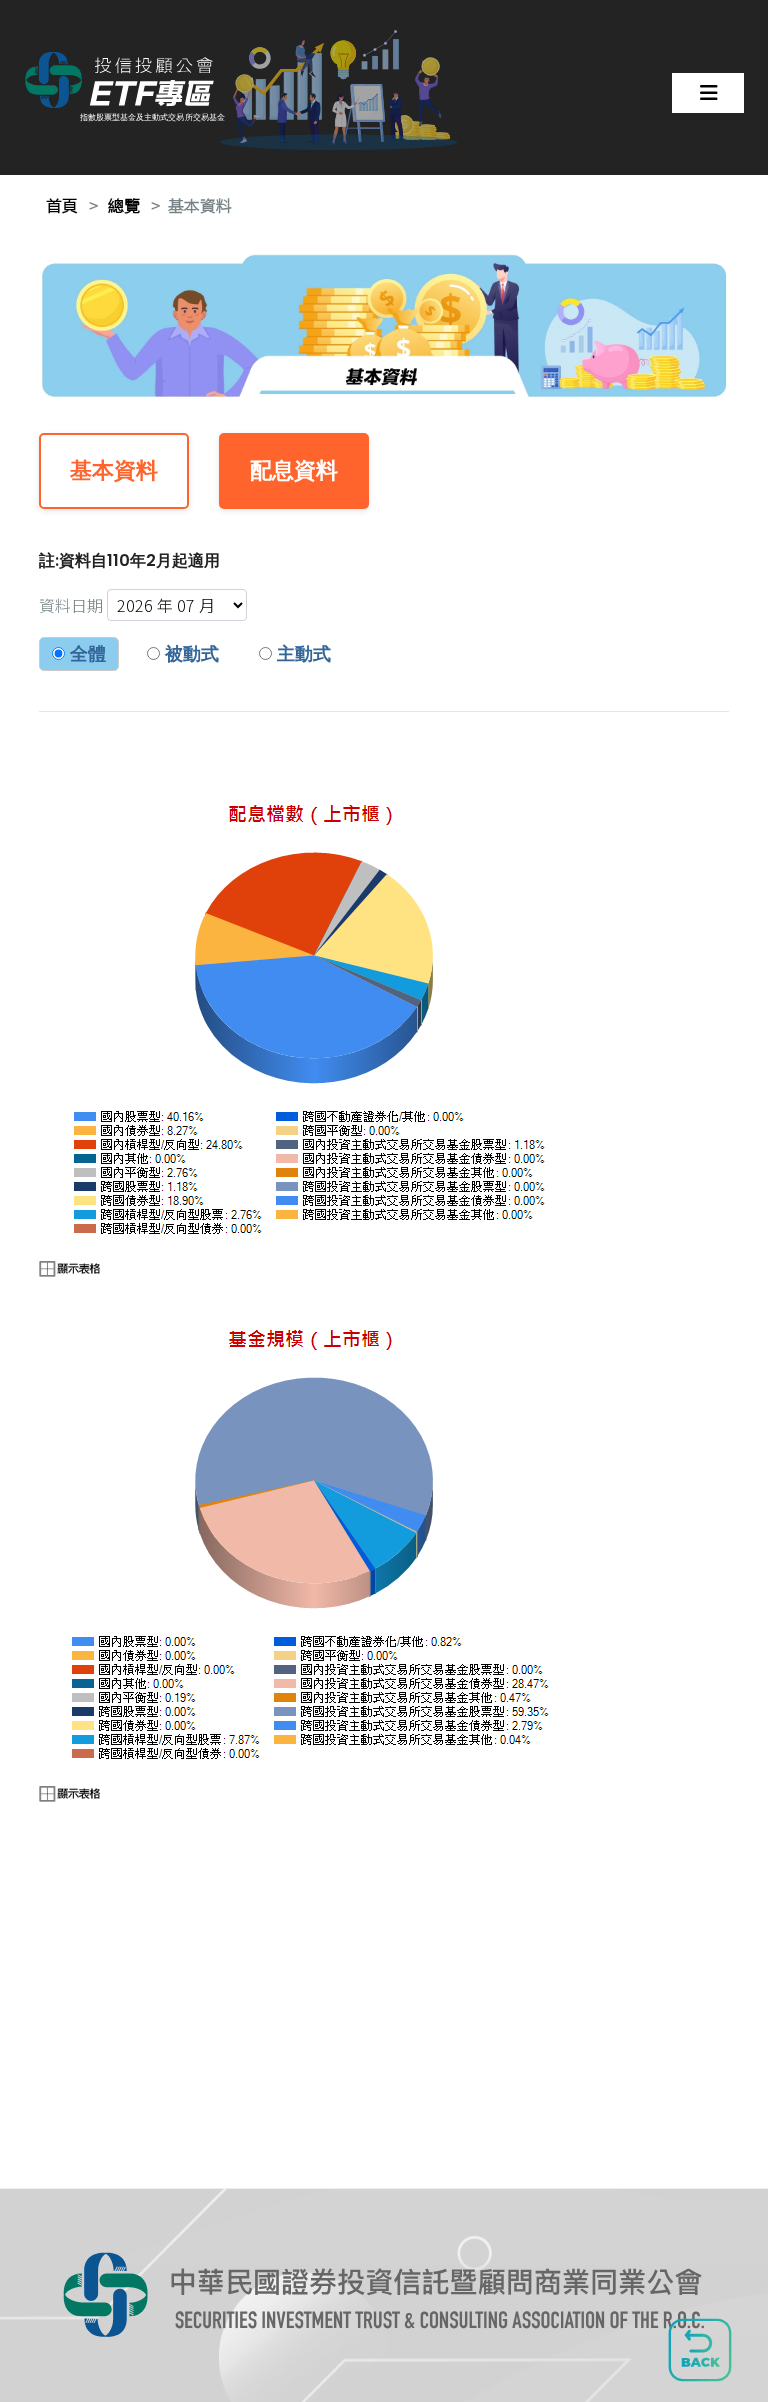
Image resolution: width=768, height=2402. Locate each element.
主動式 (301, 654)
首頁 (62, 205)
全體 (85, 654)
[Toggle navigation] (708, 93)
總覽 (124, 205)
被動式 (189, 654)
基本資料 (200, 205)
